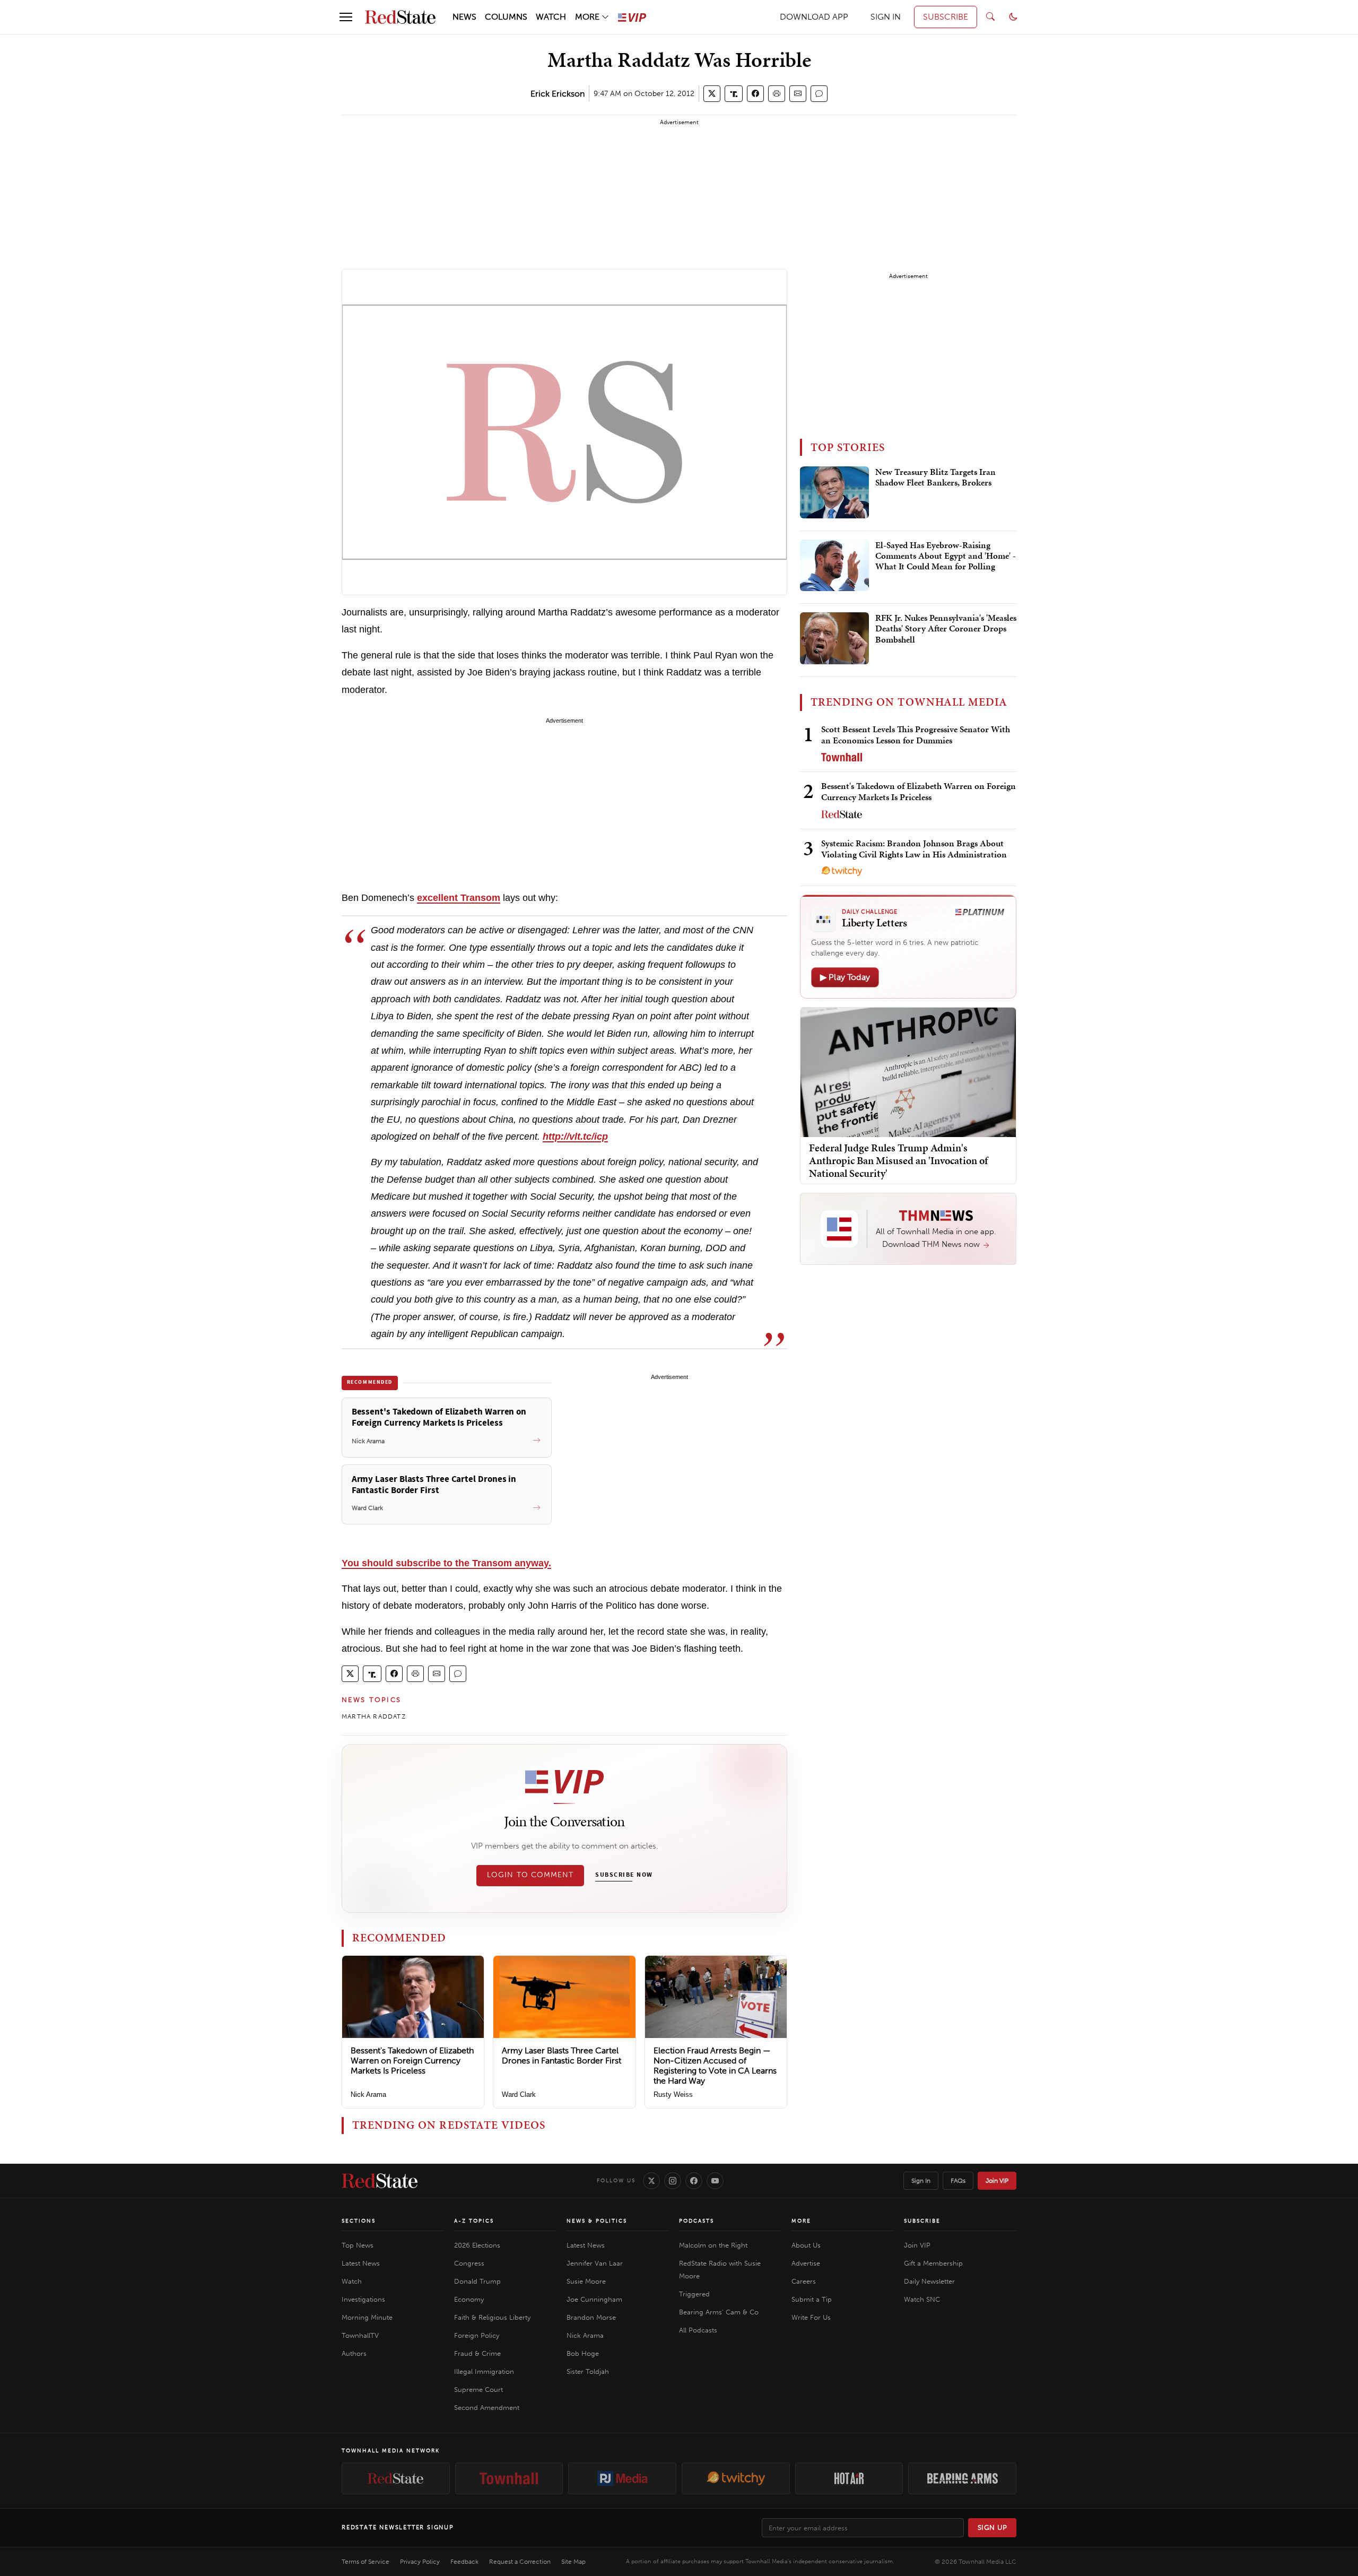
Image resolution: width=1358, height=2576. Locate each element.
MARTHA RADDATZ (374, 1716)
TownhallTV (360, 2335)
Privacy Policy (420, 2562)
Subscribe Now (624, 1875)
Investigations (363, 2299)
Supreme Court (478, 2389)
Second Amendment (487, 2408)
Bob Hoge (583, 2353)
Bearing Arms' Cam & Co (719, 2312)
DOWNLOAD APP (814, 17)
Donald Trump (477, 2281)
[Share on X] (712, 94)
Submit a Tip (812, 2299)
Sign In (921, 2181)
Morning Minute (367, 2317)
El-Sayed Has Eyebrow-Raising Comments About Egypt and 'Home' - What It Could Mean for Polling (946, 556)
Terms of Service (365, 2562)
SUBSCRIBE (946, 17)
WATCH (551, 17)
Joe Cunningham (594, 2299)
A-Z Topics (474, 2221)
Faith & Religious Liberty (492, 2317)
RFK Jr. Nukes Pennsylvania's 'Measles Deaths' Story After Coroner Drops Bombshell (946, 629)
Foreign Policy (477, 2335)
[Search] (990, 17)
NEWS (464, 17)
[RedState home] (380, 2181)
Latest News (361, 2263)
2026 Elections (477, 2245)
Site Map (573, 2562)
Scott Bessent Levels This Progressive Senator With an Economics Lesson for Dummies (916, 735)
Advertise (806, 2263)
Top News (358, 2245)
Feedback (464, 2562)
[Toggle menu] (346, 17)
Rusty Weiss (673, 2094)
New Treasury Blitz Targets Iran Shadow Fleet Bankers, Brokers (935, 478)
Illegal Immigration (484, 2371)
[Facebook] (694, 2181)
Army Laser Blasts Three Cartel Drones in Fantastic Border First (562, 2055)
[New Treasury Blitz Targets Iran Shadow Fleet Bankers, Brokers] (834, 492)
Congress (469, 2263)
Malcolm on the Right (713, 2245)
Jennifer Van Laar (595, 2263)
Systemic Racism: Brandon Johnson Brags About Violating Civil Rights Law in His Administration (914, 849)
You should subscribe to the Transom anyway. (446, 1563)
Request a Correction (520, 2562)
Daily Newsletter (929, 2281)
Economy (469, 2299)
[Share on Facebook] (755, 94)
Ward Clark (519, 2094)
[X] (651, 2181)
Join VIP (997, 2181)
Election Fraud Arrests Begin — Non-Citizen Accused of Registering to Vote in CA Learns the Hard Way (715, 2066)
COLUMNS (506, 17)
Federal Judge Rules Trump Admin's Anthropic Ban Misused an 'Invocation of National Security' (898, 1160)
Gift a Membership (933, 2263)
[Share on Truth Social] (734, 94)
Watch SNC (922, 2299)
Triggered (694, 2294)
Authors (354, 2353)
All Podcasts (698, 2330)
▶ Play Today (845, 977)
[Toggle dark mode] (1013, 17)
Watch (352, 2281)
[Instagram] (673, 2181)
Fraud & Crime (477, 2353)
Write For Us (811, 2317)
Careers (804, 2281)
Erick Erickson (558, 94)
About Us (806, 2245)
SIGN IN (886, 17)
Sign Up (993, 2527)
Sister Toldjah (588, 2371)
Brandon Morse (591, 2317)
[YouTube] (715, 2181)
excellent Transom (459, 898)
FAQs (958, 2181)
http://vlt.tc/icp (575, 1137)
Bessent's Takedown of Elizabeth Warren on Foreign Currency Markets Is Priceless (412, 2061)
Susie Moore (586, 2281)
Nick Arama (368, 2094)
